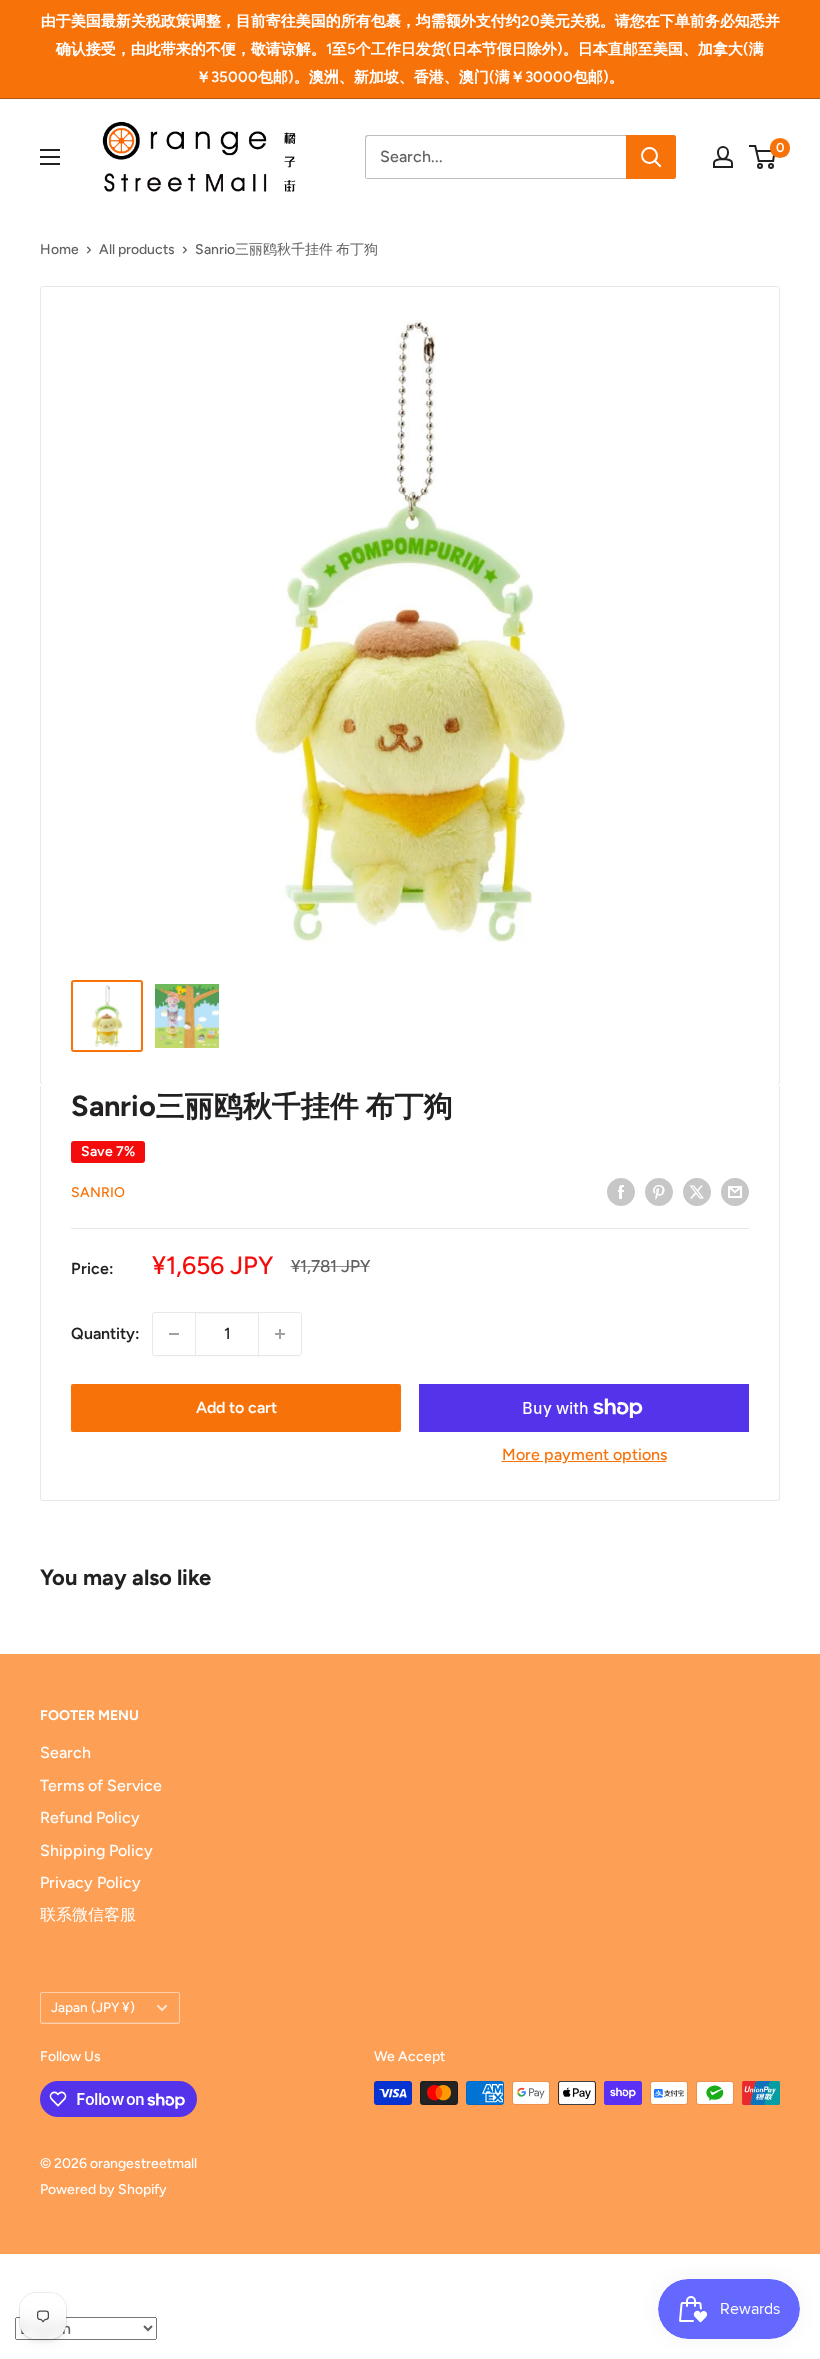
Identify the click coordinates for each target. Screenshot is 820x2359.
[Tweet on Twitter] (697, 1191)
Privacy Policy (90, 1882)
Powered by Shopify (103, 2189)
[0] (763, 157)
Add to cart (236, 1407)
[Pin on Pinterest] (659, 1191)
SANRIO (98, 1192)
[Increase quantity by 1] (280, 1334)
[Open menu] (50, 157)
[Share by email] (735, 1191)
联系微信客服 (88, 1914)
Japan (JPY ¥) (93, 2007)
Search (65, 1752)
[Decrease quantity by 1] (174, 1334)
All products (137, 249)
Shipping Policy (96, 1850)
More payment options (584, 1454)
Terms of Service (101, 1785)
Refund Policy (90, 1817)
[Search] (651, 157)
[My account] (723, 157)
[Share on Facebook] (621, 1191)
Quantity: (105, 1333)
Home (59, 249)
